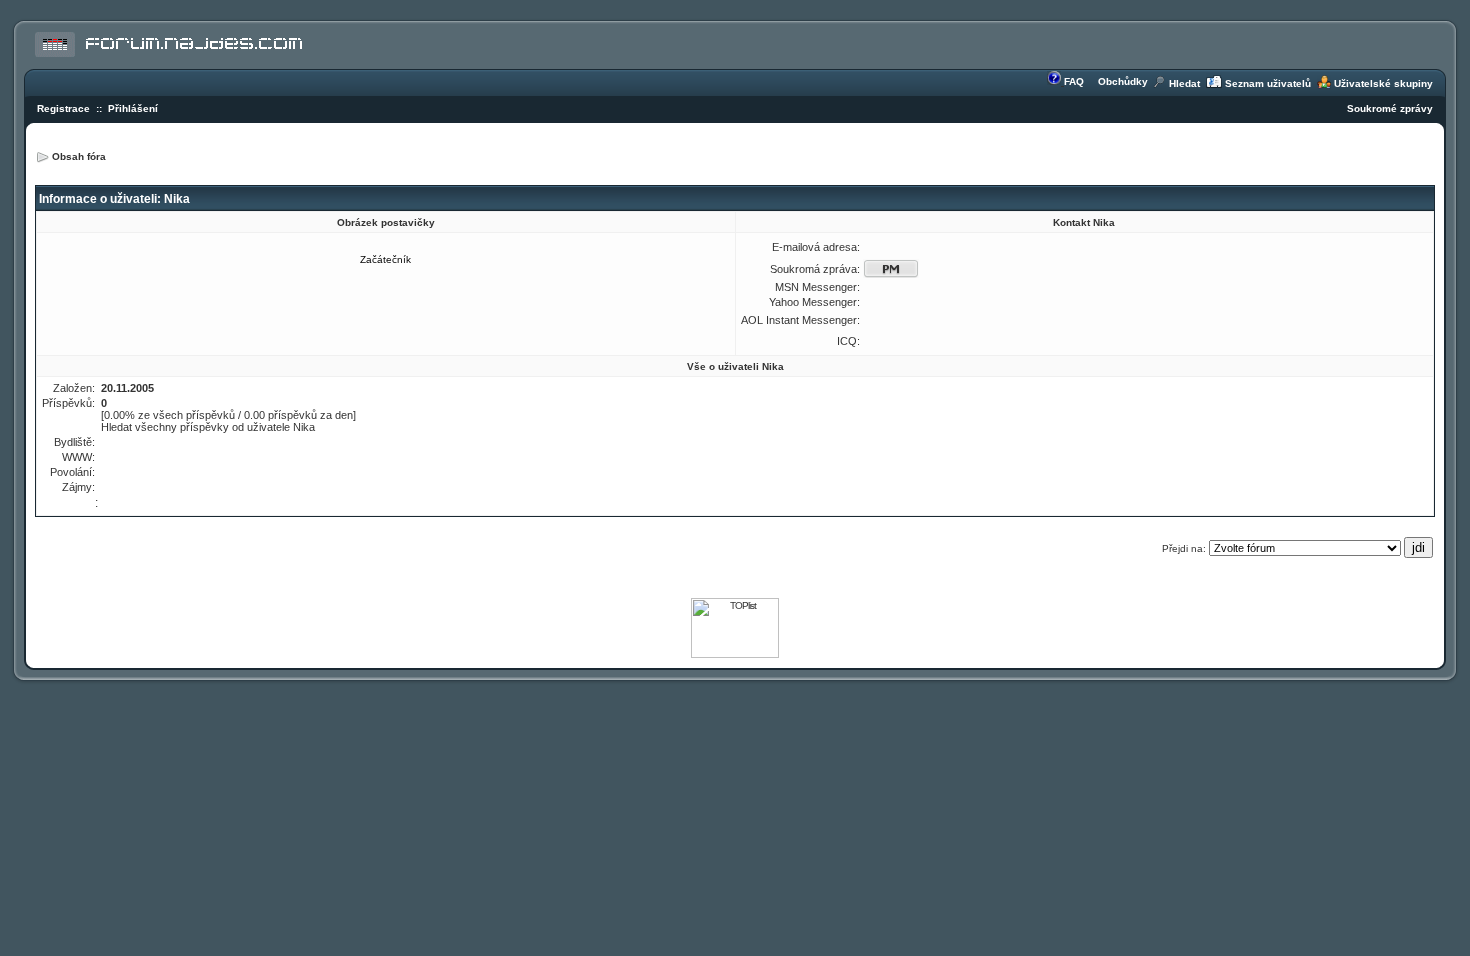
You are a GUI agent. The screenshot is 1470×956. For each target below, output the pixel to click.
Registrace (63, 108)
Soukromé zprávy (1390, 108)
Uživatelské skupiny (1383, 83)
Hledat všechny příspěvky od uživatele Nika (208, 427)
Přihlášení (133, 108)
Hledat (1184, 83)
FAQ (1074, 81)
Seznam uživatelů (1268, 83)
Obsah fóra (79, 156)
